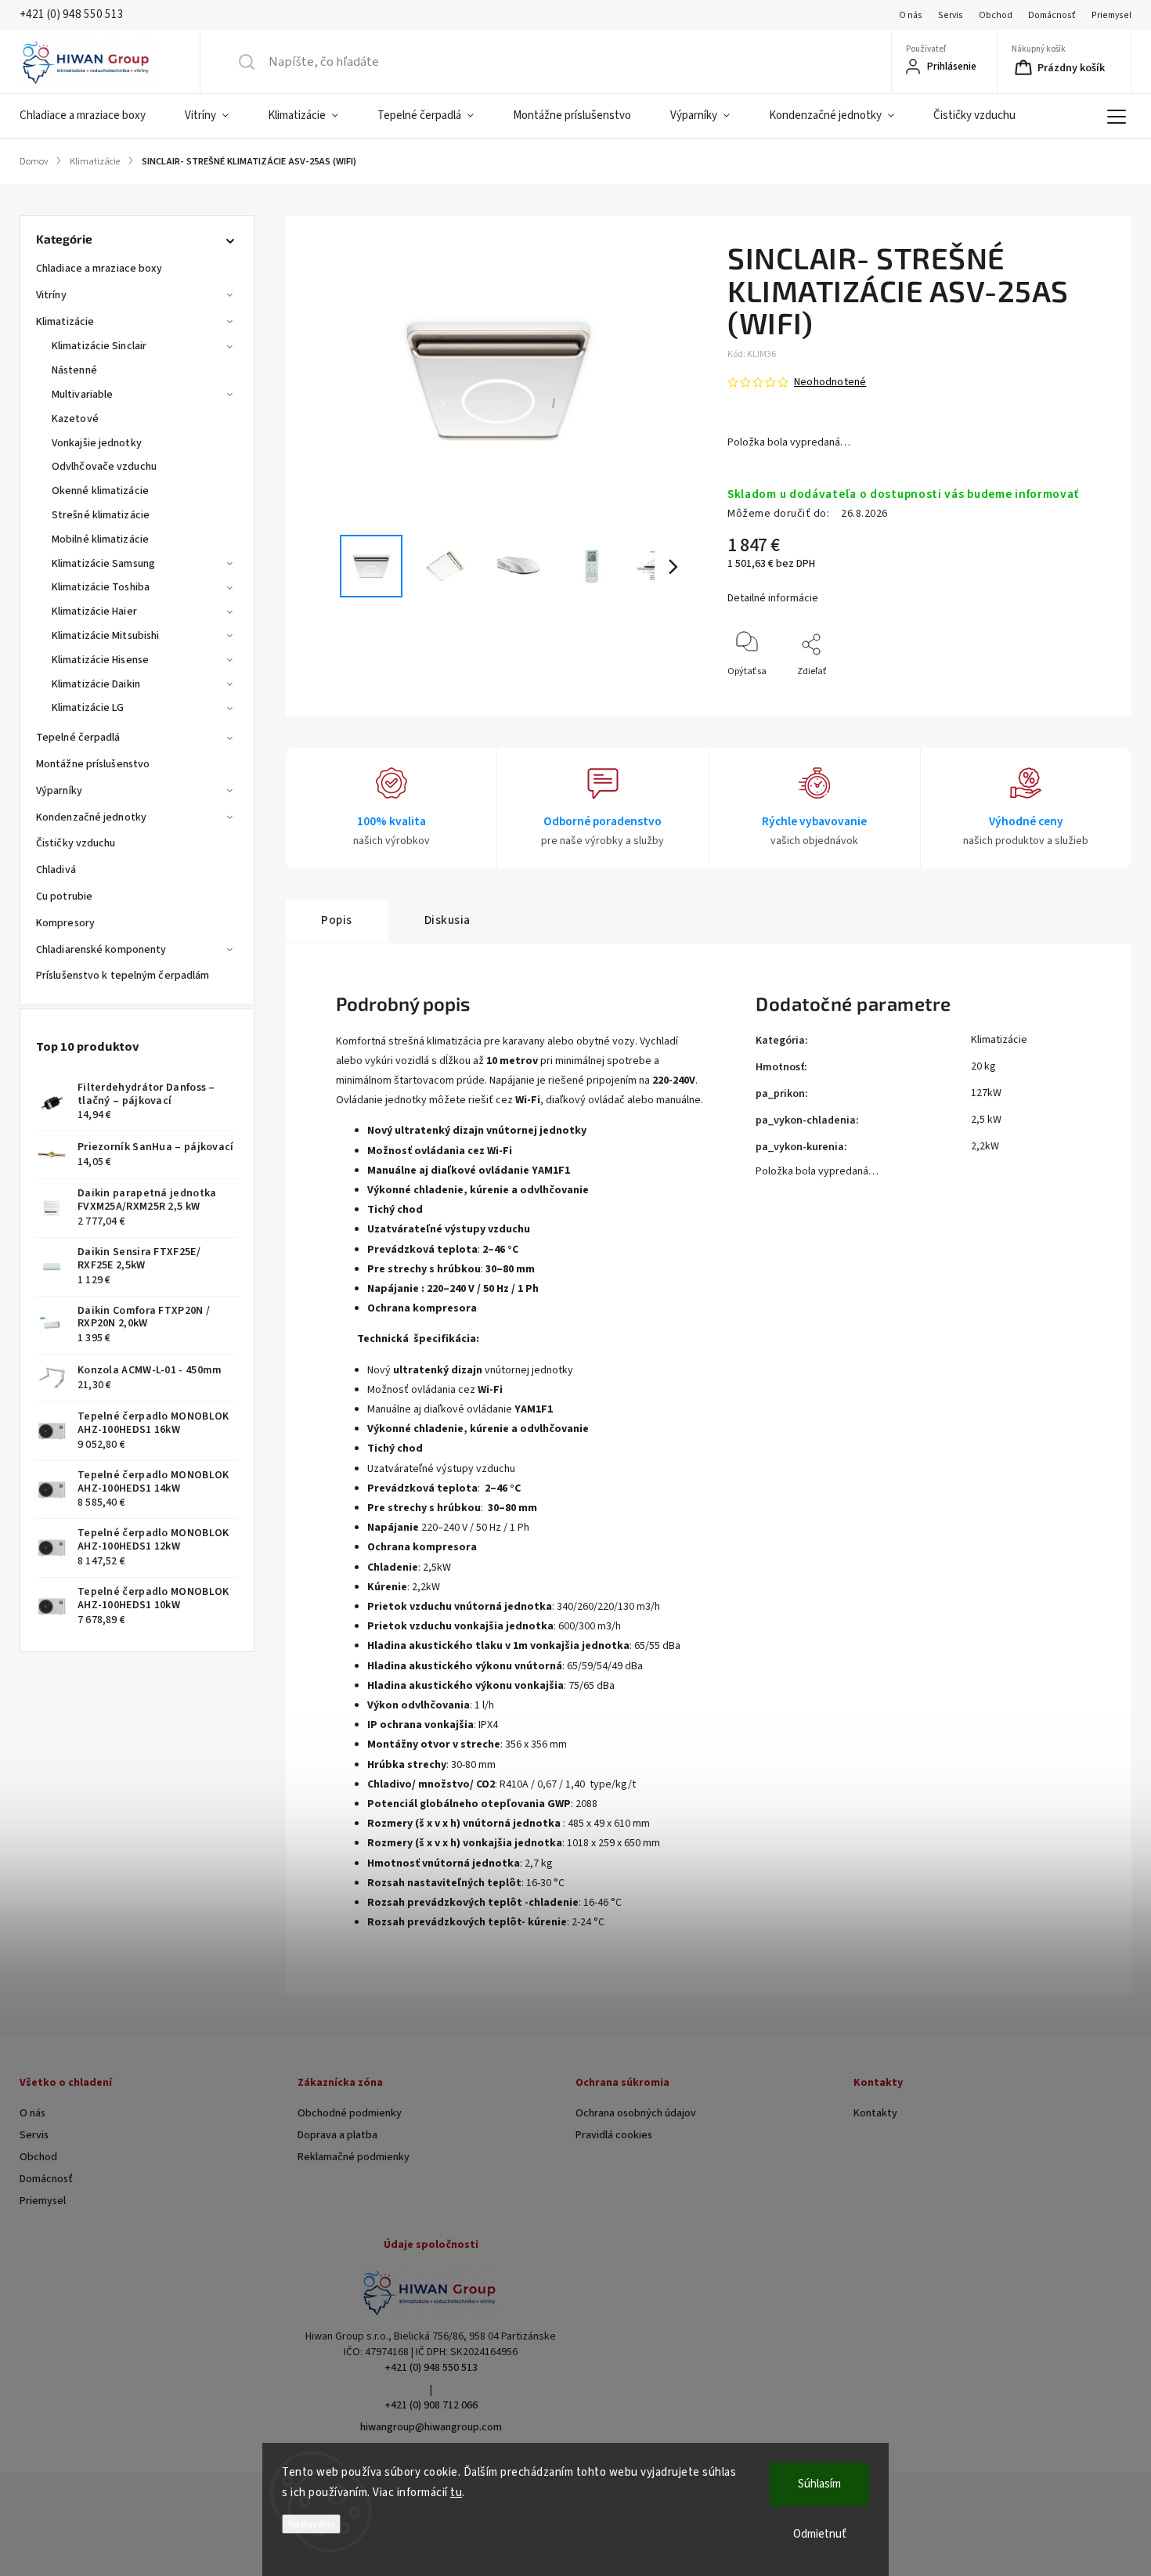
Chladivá (56, 870)
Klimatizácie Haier (94, 612)
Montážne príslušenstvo (93, 764)
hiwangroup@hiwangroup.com (431, 2427)
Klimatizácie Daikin (96, 684)
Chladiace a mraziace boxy (99, 269)
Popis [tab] (337, 920)
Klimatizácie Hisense (100, 660)
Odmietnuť (820, 2534)
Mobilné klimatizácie (100, 539)
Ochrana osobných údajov (636, 2113)
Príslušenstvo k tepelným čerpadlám (123, 976)
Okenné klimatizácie (100, 491)
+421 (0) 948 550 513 (431, 2368)
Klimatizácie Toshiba (101, 587)
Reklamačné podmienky (354, 2157)
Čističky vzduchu (76, 843)
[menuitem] (92, 116)
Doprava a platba (337, 2135)
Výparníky (59, 791)
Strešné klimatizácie (101, 515)
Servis (951, 15)
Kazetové (75, 419)
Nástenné (74, 370)
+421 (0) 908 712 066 (431, 2405)
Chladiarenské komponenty (101, 950)
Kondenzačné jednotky (91, 817)
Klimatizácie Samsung (103, 564)
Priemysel (1111, 15)
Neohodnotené (830, 382)
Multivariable (82, 395)
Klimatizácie (65, 322)
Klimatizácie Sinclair (99, 346)
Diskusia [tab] (447, 920)
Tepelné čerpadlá (78, 738)
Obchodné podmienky (350, 2113)
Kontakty (875, 2113)
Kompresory (65, 923)
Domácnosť (1052, 15)
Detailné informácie (773, 598)
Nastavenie (311, 2524)
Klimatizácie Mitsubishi (105, 636)
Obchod (996, 15)
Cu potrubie (64, 897)
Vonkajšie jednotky (97, 443)
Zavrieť (1085, 697)
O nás (911, 15)
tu (456, 2493)
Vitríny (51, 295)
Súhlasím (819, 2484)
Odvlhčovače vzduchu (104, 467)
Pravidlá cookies (614, 2135)
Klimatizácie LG (88, 708)
